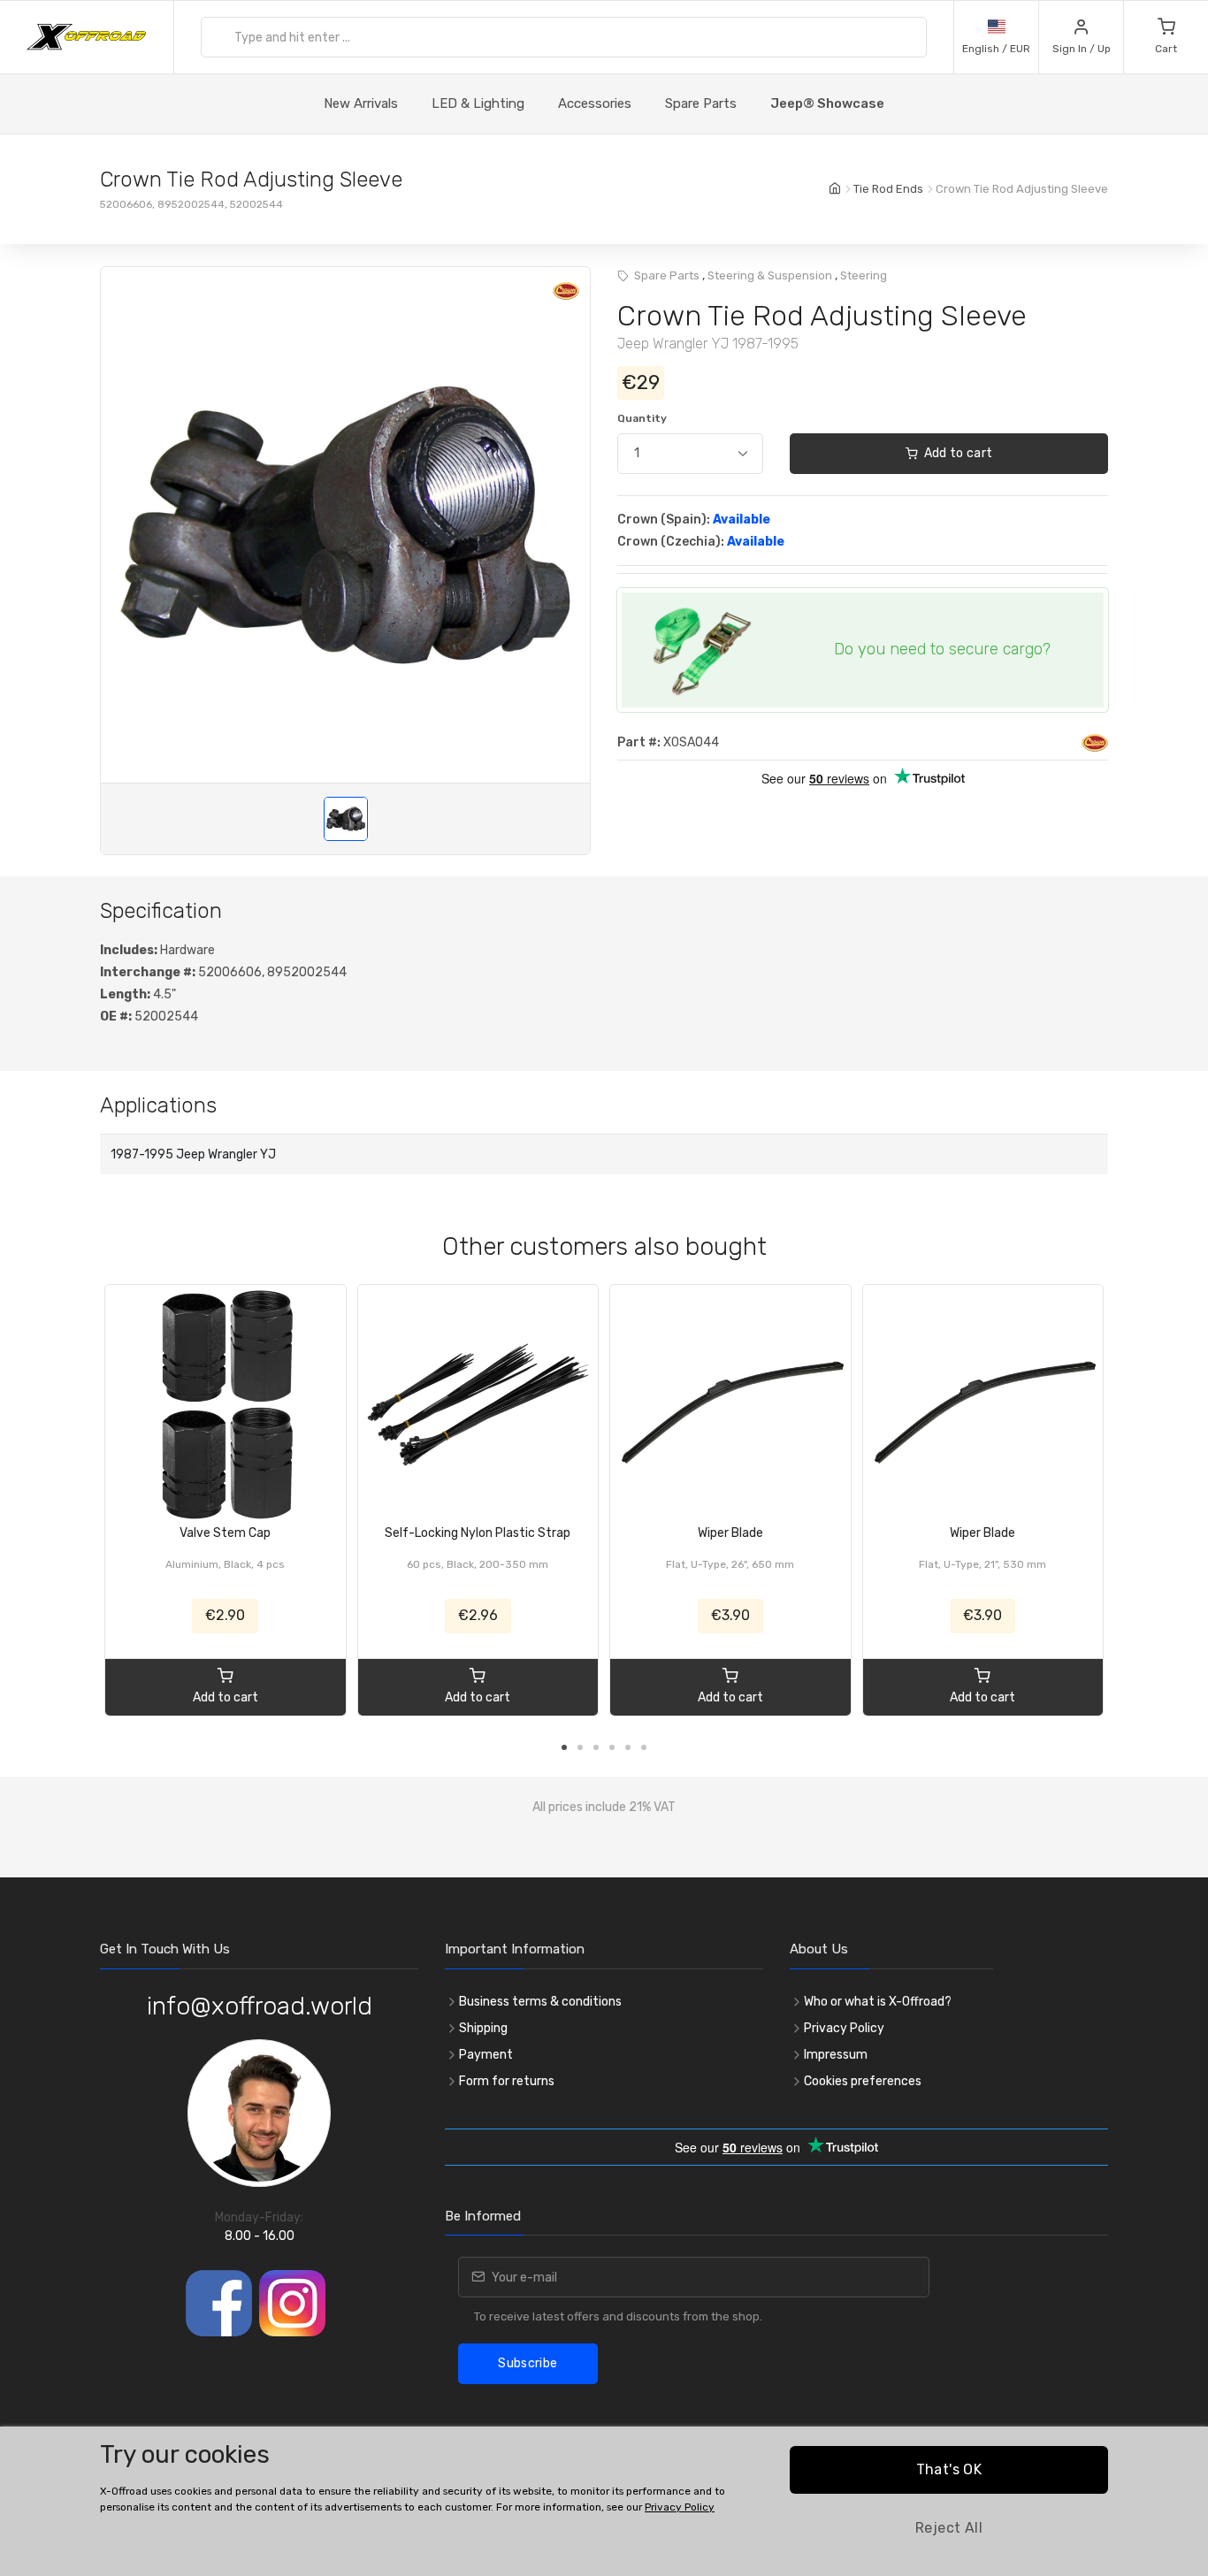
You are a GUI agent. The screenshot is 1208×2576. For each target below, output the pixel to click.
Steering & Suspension (770, 275)
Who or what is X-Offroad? (878, 2002)
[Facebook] (219, 2303)
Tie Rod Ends (888, 189)
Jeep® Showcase (827, 103)
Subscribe (528, 2363)
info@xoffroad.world (260, 2006)
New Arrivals (361, 103)
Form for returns (507, 2081)
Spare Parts (701, 103)
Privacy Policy (844, 2028)
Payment (486, 2055)
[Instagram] (292, 2303)
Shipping (483, 2028)
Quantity (642, 418)
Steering (864, 275)
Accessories (595, 103)
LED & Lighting (478, 103)
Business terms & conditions (540, 2002)
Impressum (836, 2055)
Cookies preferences (863, 2081)
